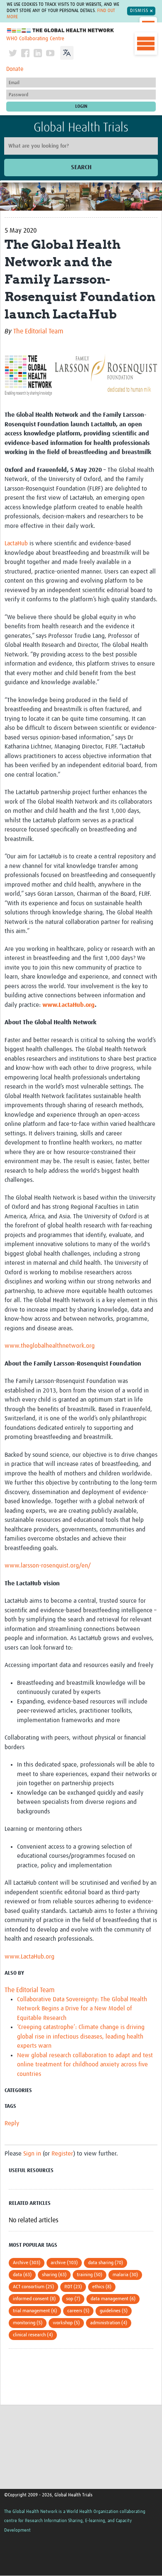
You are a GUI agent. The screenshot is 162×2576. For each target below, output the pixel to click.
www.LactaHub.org (69, 1005)
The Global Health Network (61, 30)
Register (62, 2154)
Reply (12, 2123)
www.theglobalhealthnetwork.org (50, 1346)
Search (81, 167)
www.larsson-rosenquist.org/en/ (48, 1566)
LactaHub (16, 543)
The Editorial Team (38, 331)
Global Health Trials (81, 128)
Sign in (32, 2154)
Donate (15, 69)
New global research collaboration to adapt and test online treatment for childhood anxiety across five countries (85, 2065)
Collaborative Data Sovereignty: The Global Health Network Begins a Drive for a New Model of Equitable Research (82, 2009)
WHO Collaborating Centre (35, 39)
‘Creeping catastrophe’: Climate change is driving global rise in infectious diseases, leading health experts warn (81, 2036)
